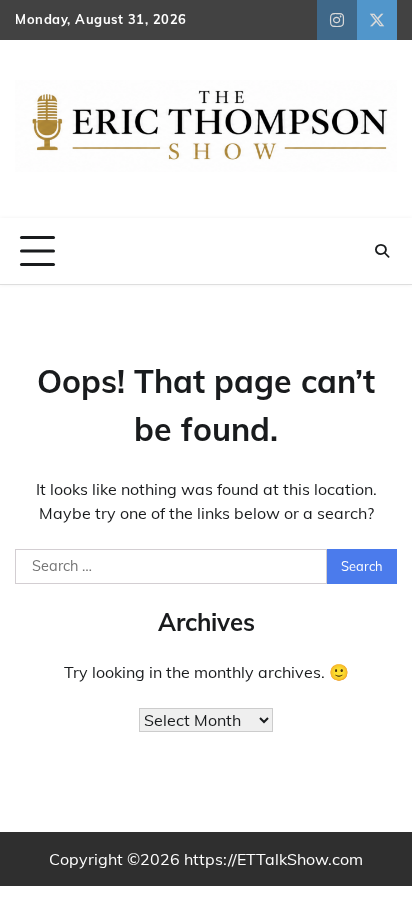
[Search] (382, 251)
